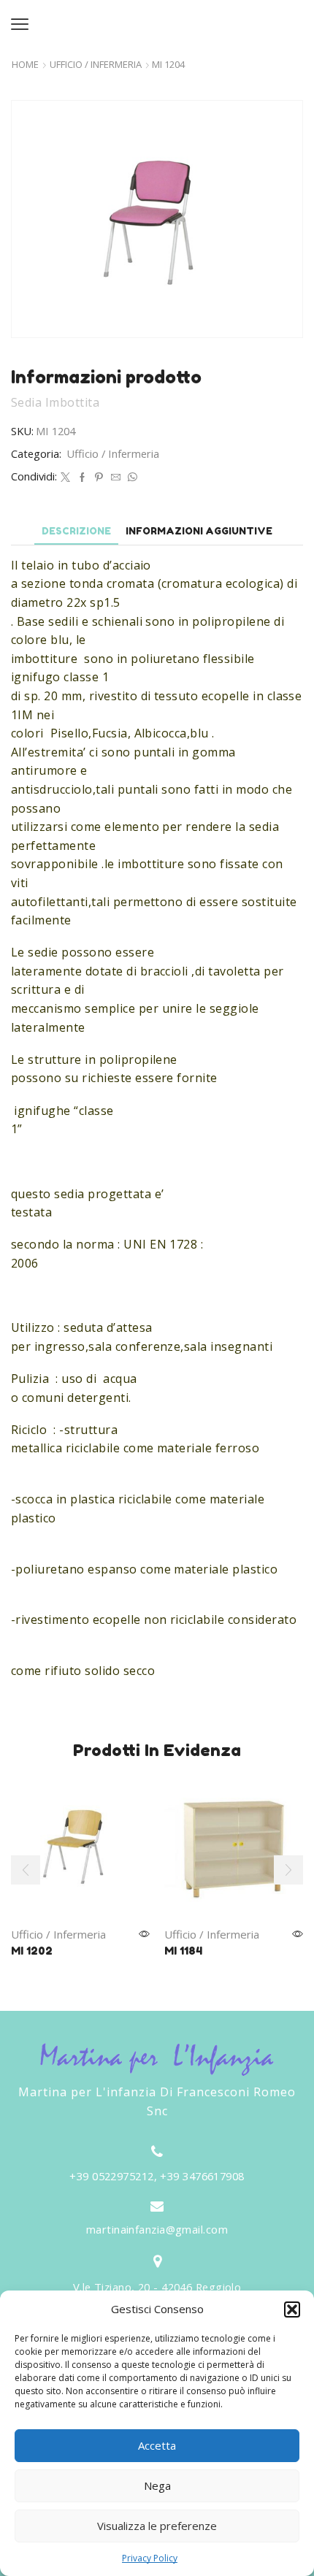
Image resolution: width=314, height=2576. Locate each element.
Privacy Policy (150, 2558)
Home (25, 65)
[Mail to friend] (116, 478)
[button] (292, 2309)
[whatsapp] (131, 478)
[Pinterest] (99, 478)
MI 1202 (32, 1951)
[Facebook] (82, 478)
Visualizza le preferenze (157, 2526)
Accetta (157, 2445)
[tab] (76, 531)
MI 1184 (183, 1951)
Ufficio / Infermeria (96, 65)
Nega (157, 2485)
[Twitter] (65, 478)
